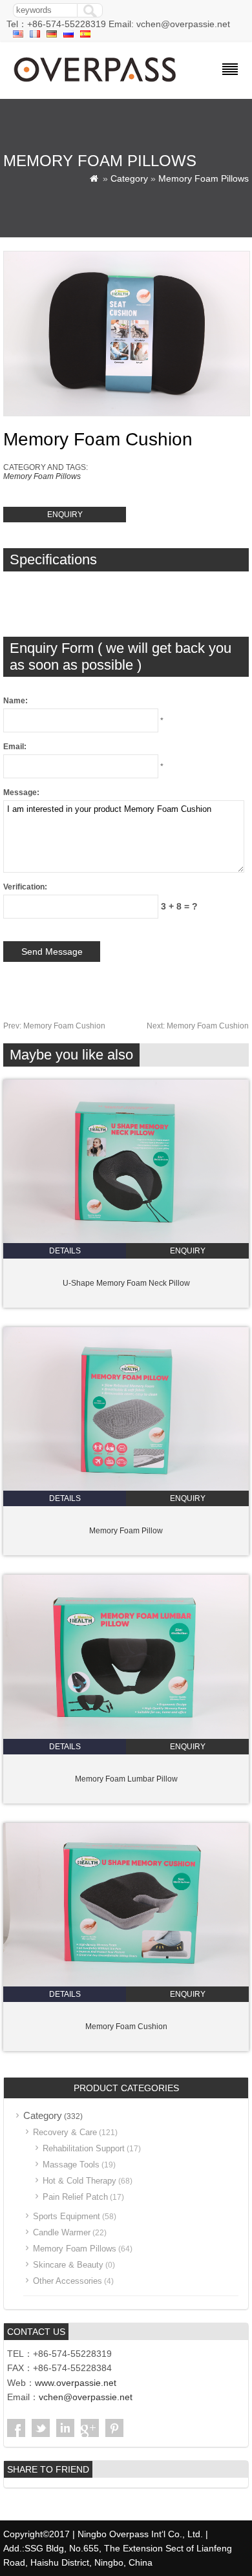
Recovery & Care (65, 2132)
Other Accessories (68, 2281)
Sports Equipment (67, 2216)
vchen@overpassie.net (86, 2397)
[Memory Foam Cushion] (126, 1984)
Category (129, 178)
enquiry (65, 515)
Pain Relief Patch (75, 2197)
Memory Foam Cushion (54, 1026)
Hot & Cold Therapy (79, 2181)
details (65, 1251)
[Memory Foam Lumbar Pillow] (126, 1736)
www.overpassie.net (76, 2383)
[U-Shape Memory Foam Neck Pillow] (126, 1240)
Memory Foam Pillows (204, 178)
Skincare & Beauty (68, 2265)
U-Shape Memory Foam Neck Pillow (126, 1283)
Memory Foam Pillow (126, 1531)
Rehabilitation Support (84, 2148)
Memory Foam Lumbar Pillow (126, 1779)
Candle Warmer (62, 2232)
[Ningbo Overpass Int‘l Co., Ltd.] (96, 83)
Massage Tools (71, 2165)
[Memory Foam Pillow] (126, 1488)
